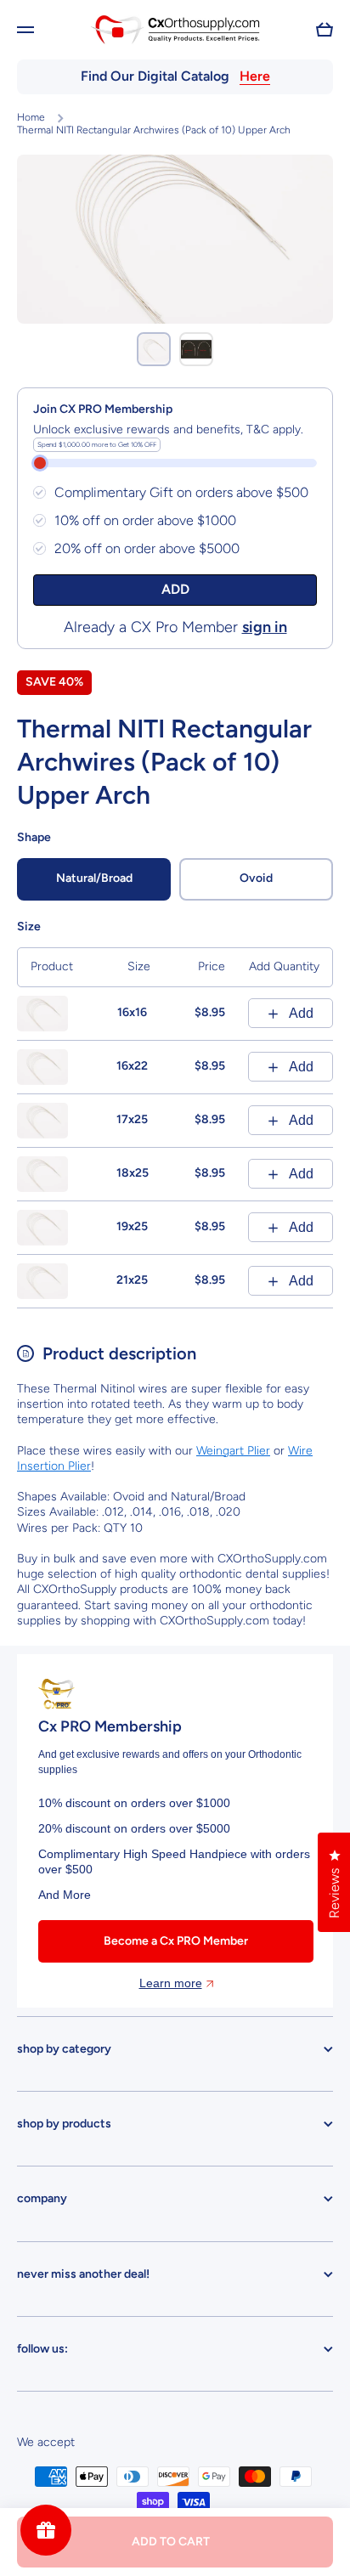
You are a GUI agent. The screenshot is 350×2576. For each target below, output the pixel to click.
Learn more (171, 1983)
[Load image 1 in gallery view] (154, 349)
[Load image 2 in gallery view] (196, 349)
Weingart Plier (233, 1451)
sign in (265, 627)
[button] (325, 30)
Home (31, 117)
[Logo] (175, 29)
